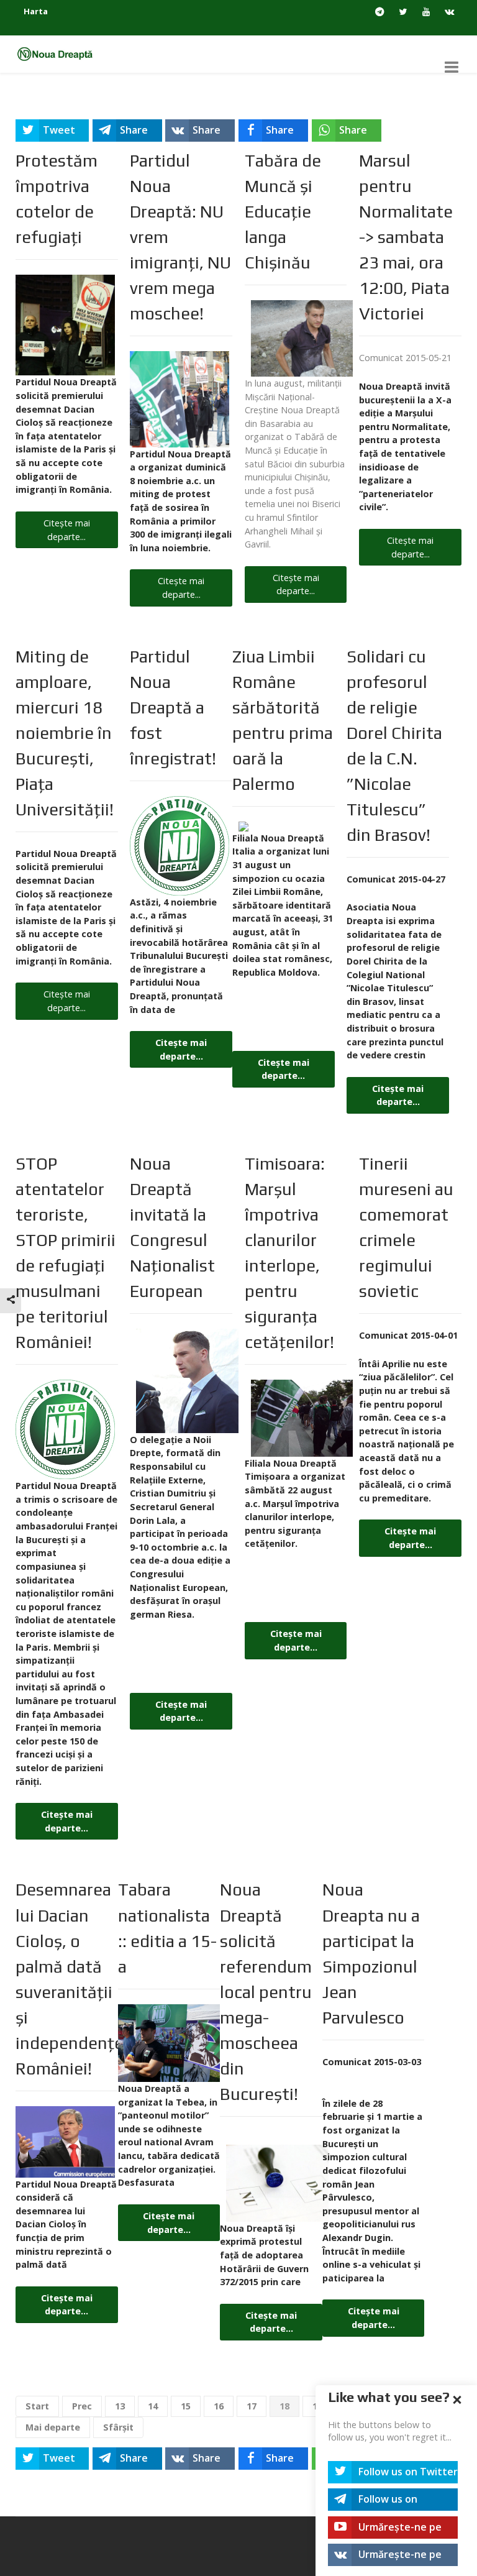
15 (186, 2406)
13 (120, 2406)
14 (153, 2406)
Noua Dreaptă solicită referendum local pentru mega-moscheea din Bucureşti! (266, 1991)
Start (37, 2406)
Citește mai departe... (67, 530)
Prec (82, 2406)
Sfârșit (118, 2427)
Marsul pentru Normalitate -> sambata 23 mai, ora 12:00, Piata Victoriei (406, 237)
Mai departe (53, 2427)
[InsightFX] (60, 53)
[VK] (449, 12)
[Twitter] (403, 12)
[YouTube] (426, 12)
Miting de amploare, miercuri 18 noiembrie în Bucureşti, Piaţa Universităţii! (65, 733)
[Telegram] (380, 12)
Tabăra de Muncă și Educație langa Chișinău (283, 211)
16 (219, 2406)
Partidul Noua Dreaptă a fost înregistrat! (173, 707)
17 (252, 2406)
